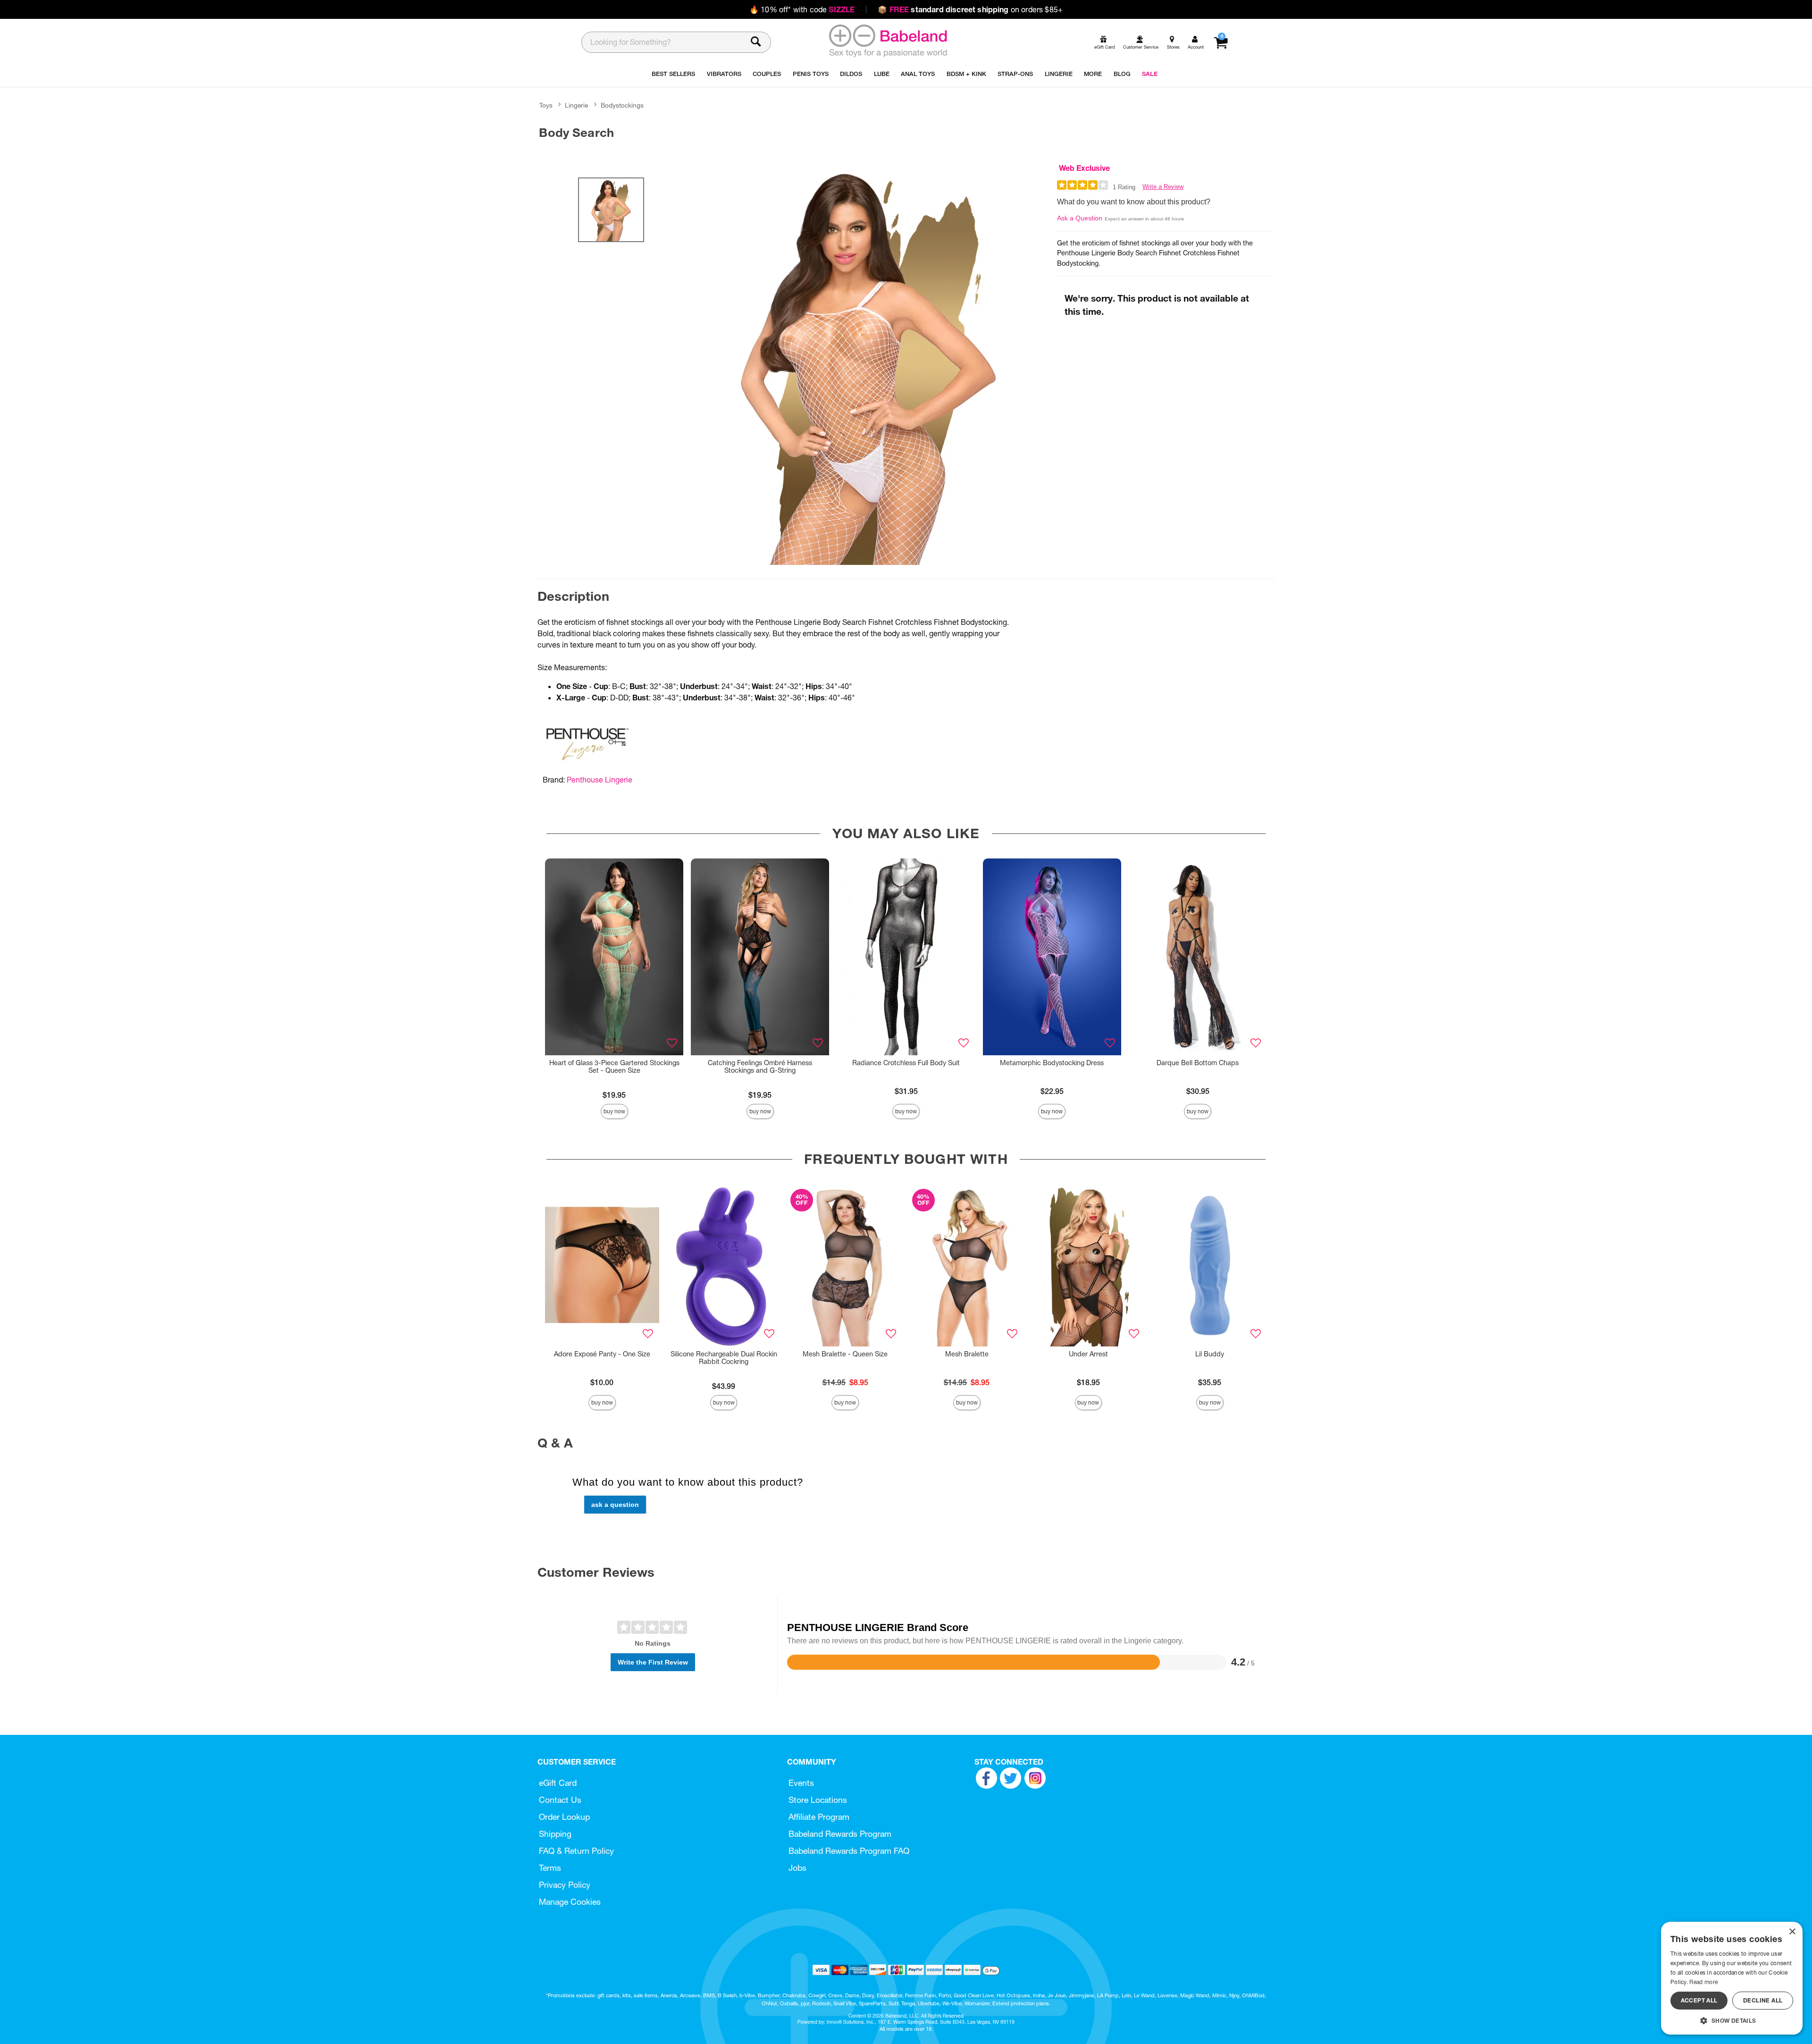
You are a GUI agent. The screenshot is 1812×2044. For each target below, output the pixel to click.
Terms (550, 1868)
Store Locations (818, 1800)
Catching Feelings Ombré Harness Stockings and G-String (760, 1067)
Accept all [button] (1699, 2000)
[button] (1732, 2020)
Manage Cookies (570, 1902)
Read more (1703, 1982)
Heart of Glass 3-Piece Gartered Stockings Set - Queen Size (614, 1067)
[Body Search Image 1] (869, 364)
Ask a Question (1080, 218)
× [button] (1792, 1932)
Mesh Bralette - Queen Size (845, 1354)
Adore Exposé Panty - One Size (602, 1354)
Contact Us (560, 1800)
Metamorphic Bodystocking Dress (1052, 1063)
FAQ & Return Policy (576, 1851)
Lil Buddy (1210, 1354)
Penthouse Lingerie (600, 780)
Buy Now (614, 1111)
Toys (546, 105)
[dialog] (1732, 1978)
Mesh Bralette (967, 1354)
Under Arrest (1088, 1354)
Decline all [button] (1763, 2000)
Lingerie (576, 105)
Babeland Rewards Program (840, 1834)
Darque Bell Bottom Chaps (1198, 1063)
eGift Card (558, 1783)
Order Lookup (564, 1817)
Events (801, 1783)
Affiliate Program (819, 1817)
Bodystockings (622, 105)
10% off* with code (802, 9)
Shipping (555, 1834)
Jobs (797, 1868)
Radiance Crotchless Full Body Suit (906, 1063)
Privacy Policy (565, 1885)
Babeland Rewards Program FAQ (849, 1851)
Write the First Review (653, 1662)
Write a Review (1163, 187)
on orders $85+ (970, 9)
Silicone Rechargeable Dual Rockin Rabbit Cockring (724, 1358)
